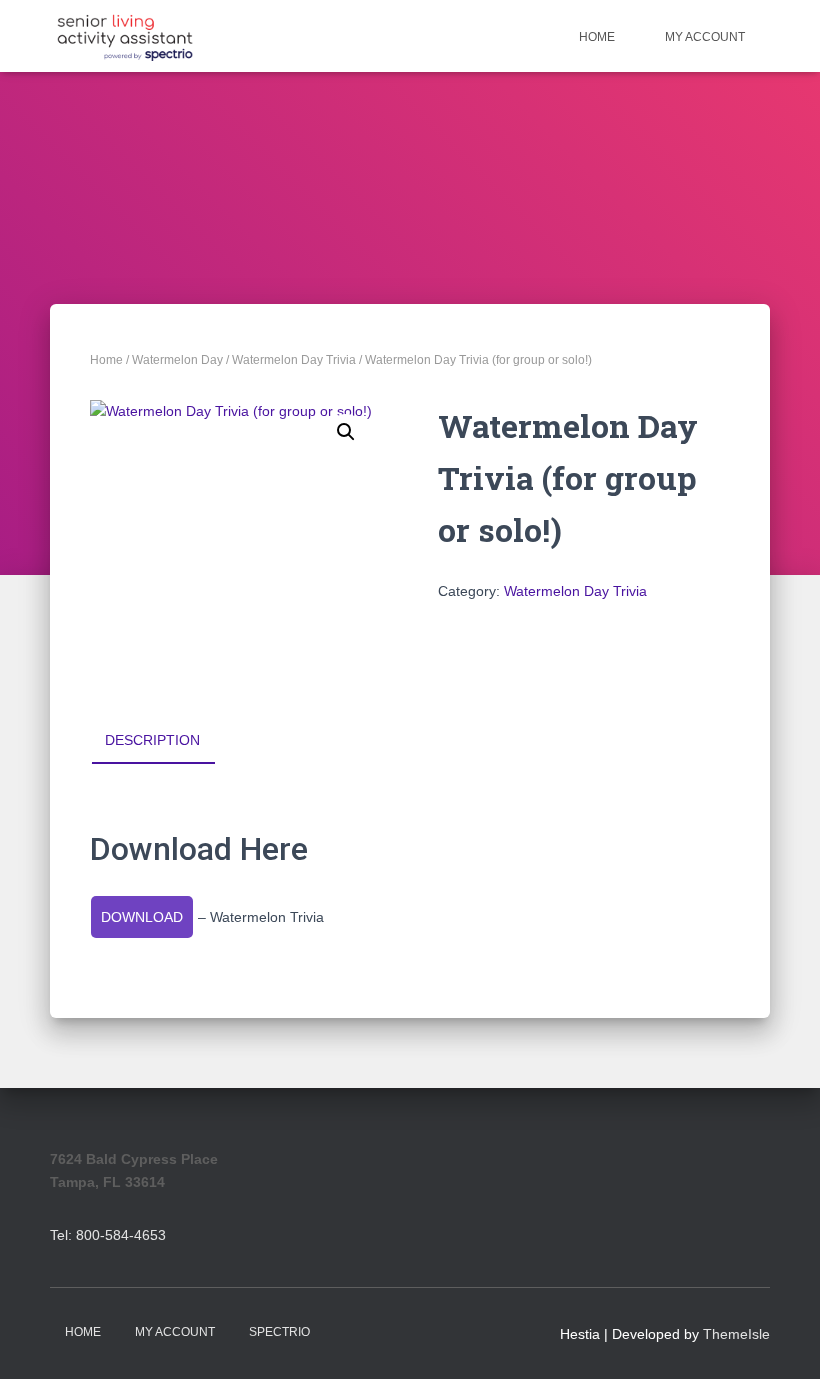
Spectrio (279, 1332)
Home (597, 37)
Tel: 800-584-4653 (108, 1235)
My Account (705, 37)
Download (142, 917)
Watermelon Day (177, 360)
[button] (346, 432)
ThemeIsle (736, 1334)
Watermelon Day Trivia (294, 360)
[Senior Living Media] (125, 36)
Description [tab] (152, 740)
